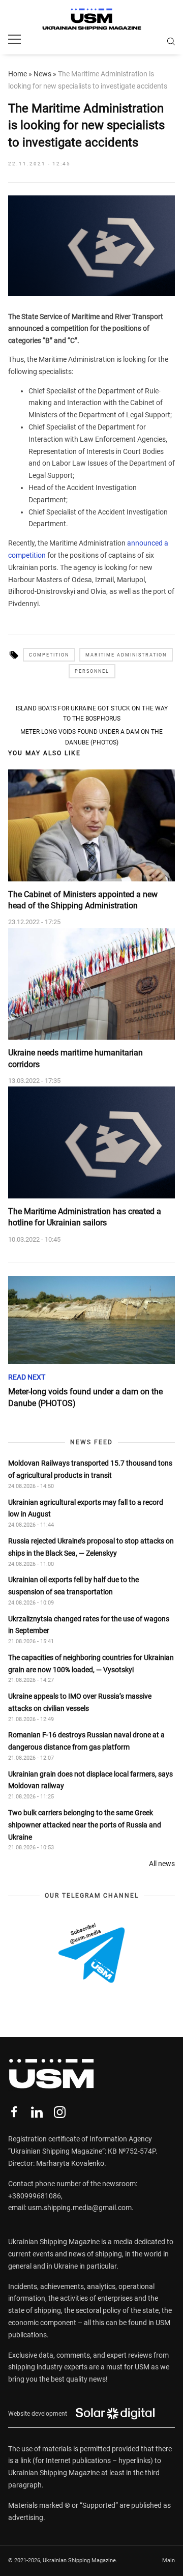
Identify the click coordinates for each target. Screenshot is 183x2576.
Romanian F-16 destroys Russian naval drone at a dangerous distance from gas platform (86, 1741)
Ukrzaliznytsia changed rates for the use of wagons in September (89, 1625)
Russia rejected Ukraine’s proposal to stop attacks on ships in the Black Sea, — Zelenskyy (91, 1547)
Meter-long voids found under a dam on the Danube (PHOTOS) (91, 737)
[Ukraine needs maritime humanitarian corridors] (91, 984)
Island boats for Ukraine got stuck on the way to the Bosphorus (92, 713)
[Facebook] (14, 2112)
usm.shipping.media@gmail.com (80, 2208)
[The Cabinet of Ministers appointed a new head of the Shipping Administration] (91, 825)
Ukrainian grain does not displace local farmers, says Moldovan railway (90, 1780)
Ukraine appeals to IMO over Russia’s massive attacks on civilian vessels (80, 1702)
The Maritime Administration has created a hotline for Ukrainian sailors (85, 1217)
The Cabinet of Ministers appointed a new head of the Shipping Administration (83, 900)
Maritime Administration (126, 655)
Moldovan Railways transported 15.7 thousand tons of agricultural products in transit (90, 1469)
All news (162, 1864)
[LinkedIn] (37, 2112)
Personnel (92, 671)
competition (49, 655)
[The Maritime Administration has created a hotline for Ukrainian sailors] (91, 1142)
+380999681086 (35, 2196)
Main (169, 2560)
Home (18, 74)
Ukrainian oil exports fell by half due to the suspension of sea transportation (73, 1586)
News (42, 74)
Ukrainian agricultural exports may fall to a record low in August (86, 1508)
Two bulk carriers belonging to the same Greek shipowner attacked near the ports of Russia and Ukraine (85, 1825)
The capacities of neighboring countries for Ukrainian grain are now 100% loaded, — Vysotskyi (91, 1664)
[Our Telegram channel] (91, 1953)
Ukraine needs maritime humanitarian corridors (75, 1058)
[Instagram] (60, 2112)
